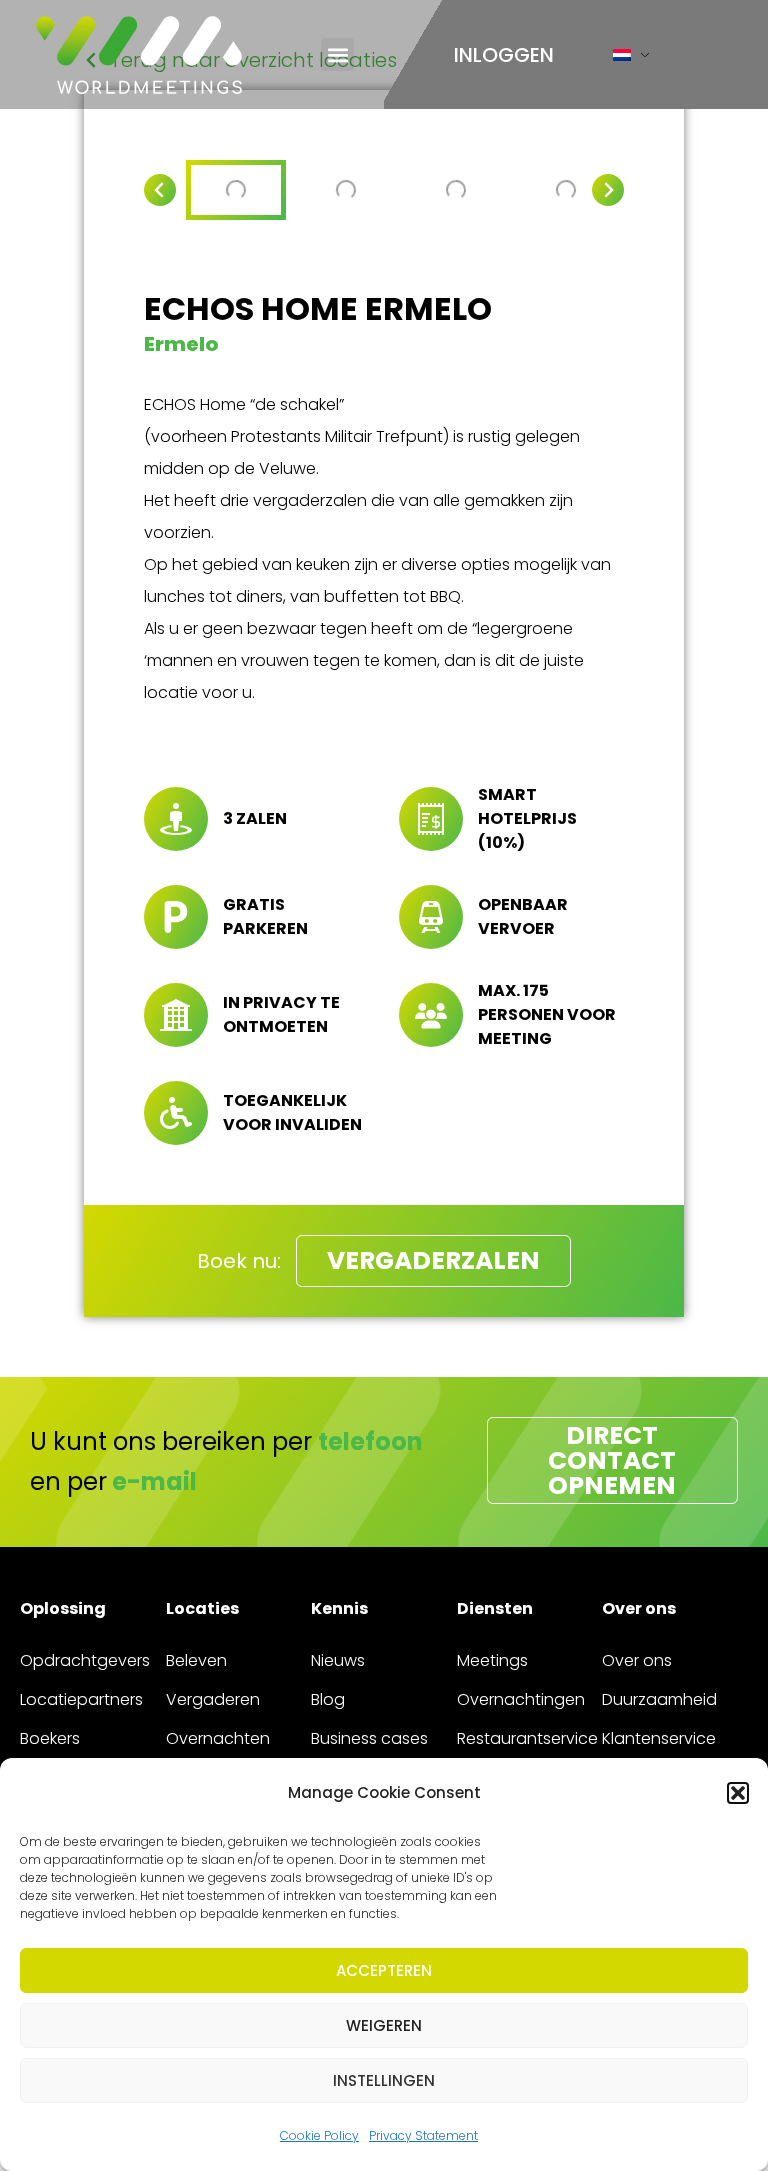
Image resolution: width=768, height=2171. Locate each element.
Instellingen (384, 2080)
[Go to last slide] (160, 190)
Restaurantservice (527, 1738)
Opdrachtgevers (85, 1660)
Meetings (492, 1660)
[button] (738, 1793)
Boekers (50, 1738)
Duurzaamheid (659, 1699)
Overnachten (218, 1738)
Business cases (369, 1738)
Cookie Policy (319, 2135)
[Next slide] (608, 190)
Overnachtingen (521, 1699)
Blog (328, 1699)
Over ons (637, 1660)
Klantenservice (659, 1738)
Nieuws (338, 1660)
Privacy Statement (423, 2135)
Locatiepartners (81, 1699)
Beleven (196, 1660)
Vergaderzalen (433, 1260)
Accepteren (384, 1970)
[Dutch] (622, 59)
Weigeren (384, 2025)
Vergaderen (213, 1699)
